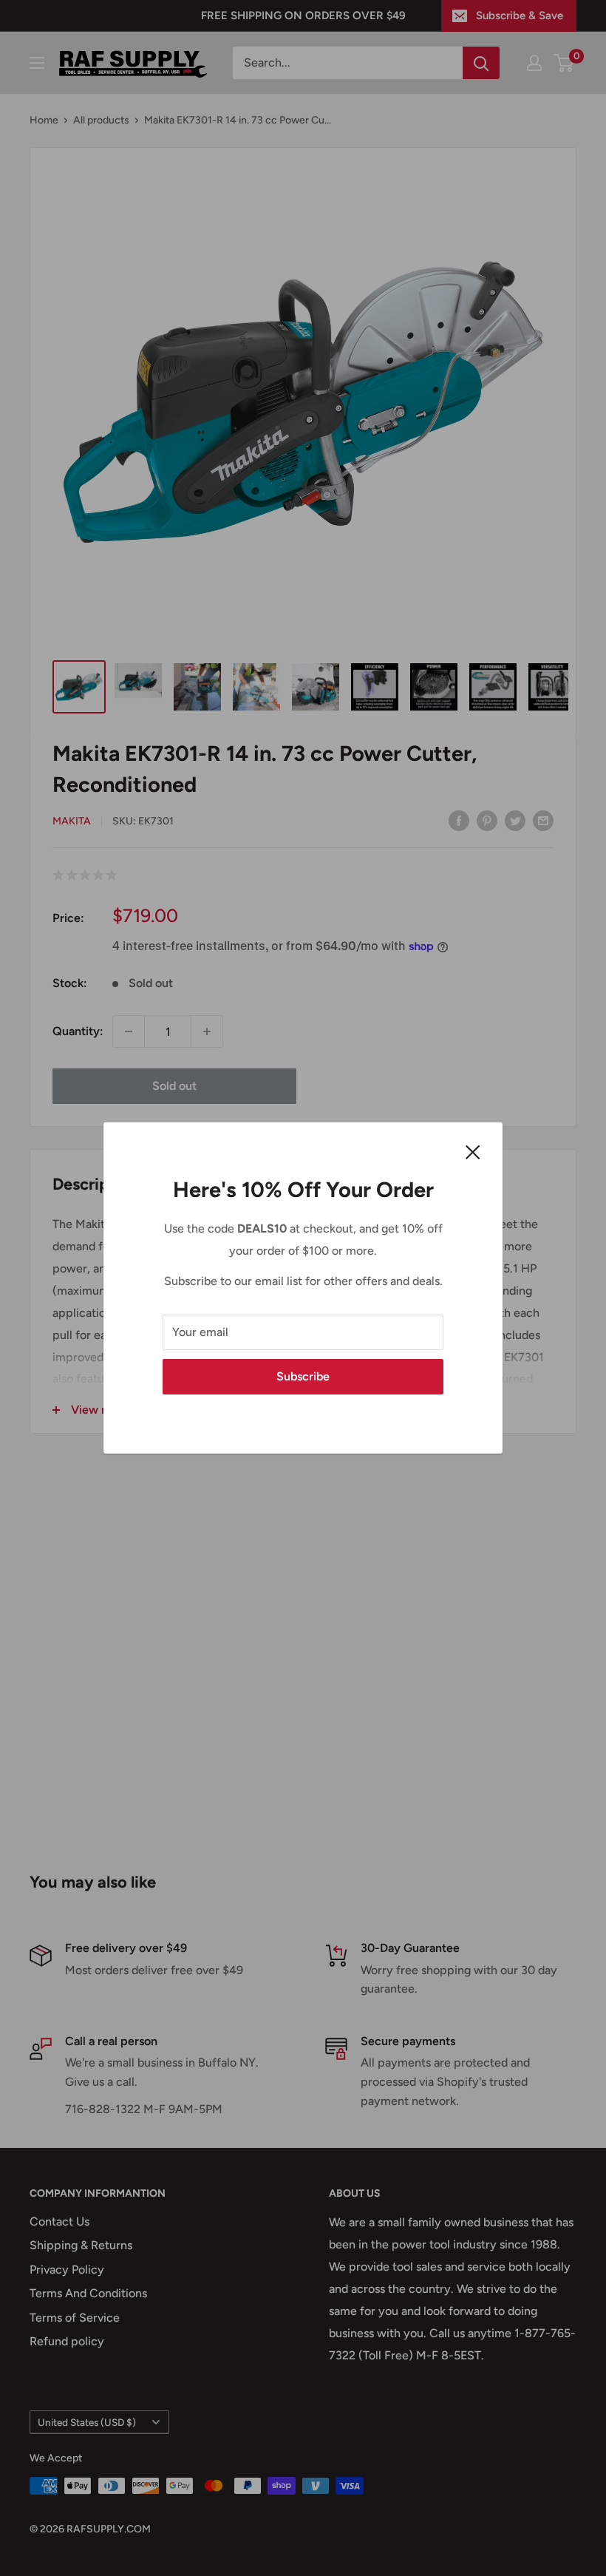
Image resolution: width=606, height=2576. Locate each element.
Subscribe (303, 1376)
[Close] (473, 1151)
